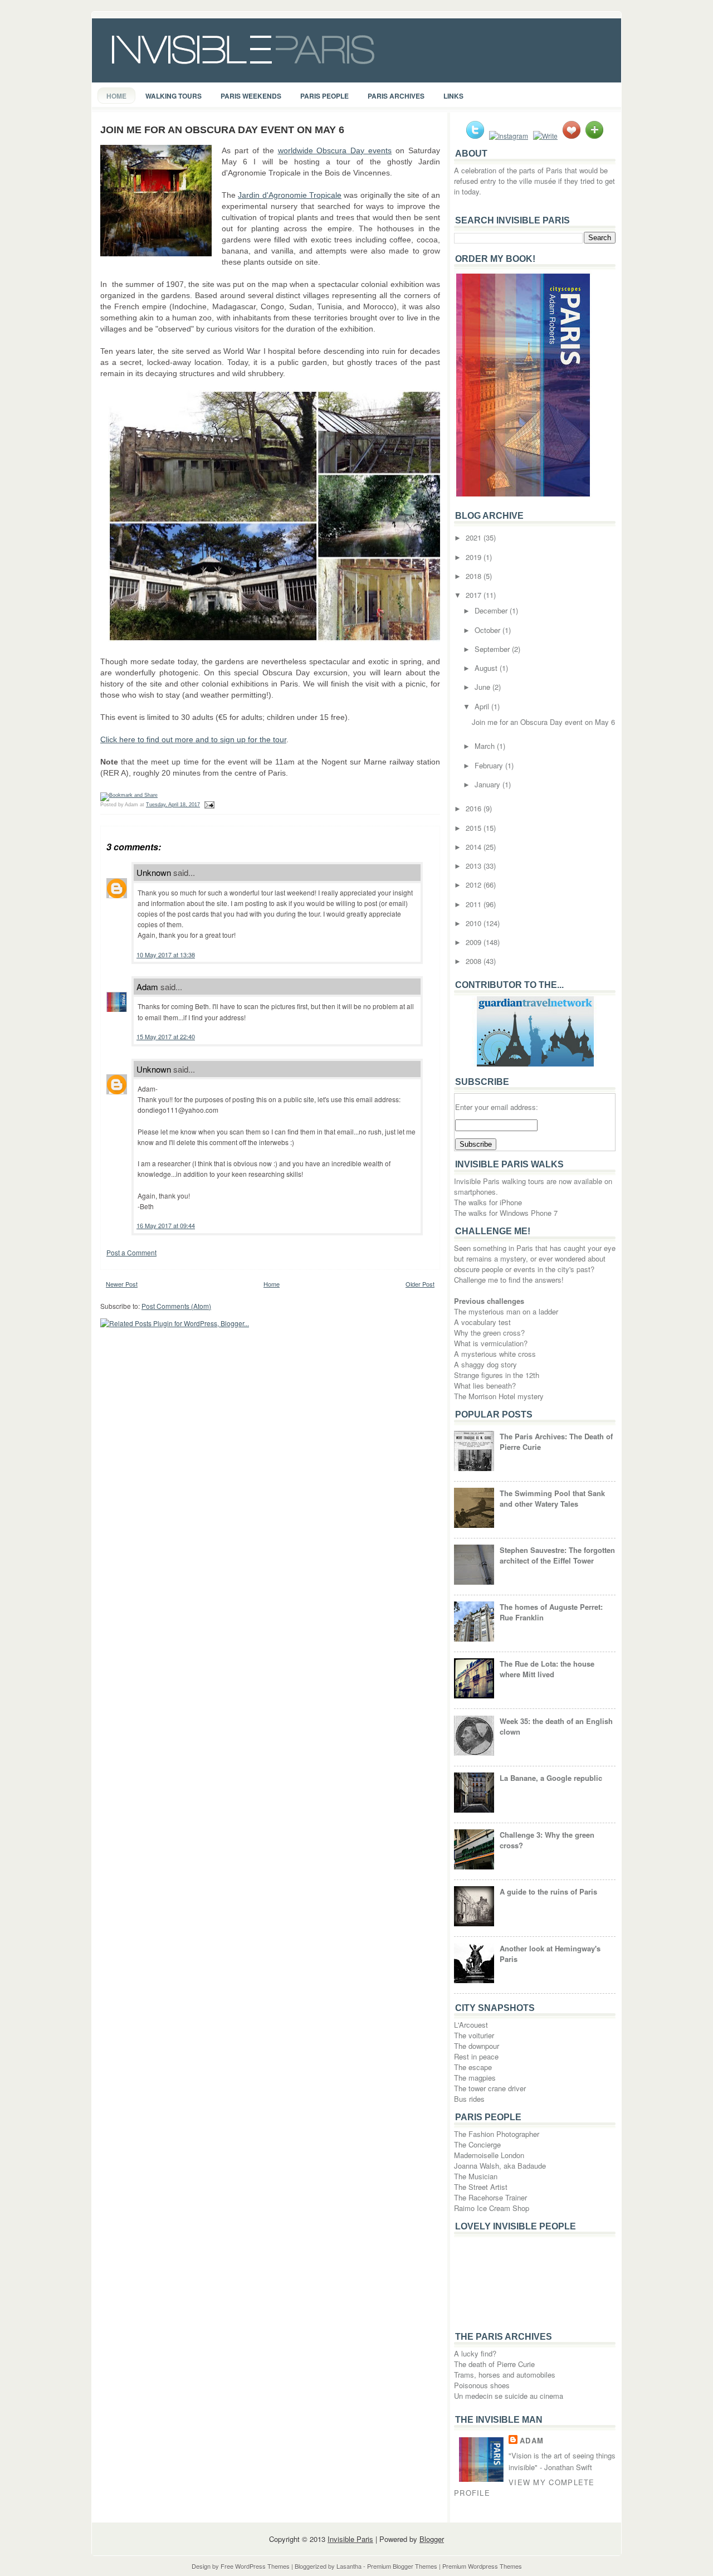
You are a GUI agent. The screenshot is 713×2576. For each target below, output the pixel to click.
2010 (475, 923)
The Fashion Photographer (497, 2134)
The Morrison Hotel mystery (499, 1396)
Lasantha (349, 2566)
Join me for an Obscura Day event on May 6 (222, 130)
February (490, 765)
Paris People (324, 96)
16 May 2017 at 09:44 (166, 1225)
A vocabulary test (482, 1322)
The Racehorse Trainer (490, 2197)
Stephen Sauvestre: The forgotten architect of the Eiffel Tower (557, 1555)
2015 (475, 828)
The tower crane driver (490, 2088)
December (492, 610)
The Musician (476, 2176)
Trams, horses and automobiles (505, 2375)
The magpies (475, 2078)
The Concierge (477, 2144)
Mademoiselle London (489, 2155)
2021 (475, 537)
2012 (475, 885)
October (489, 630)
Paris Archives (396, 96)
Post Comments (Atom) (176, 1306)
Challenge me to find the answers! (509, 1280)
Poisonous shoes (482, 2385)
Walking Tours (174, 96)
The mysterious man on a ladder (506, 1311)
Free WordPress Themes (255, 2566)
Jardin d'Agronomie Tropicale (290, 195)
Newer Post (122, 1284)
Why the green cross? (489, 1333)
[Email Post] (208, 805)
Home (116, 96)
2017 (475, 595)
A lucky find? (475, 2353)
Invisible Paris (350, 2539)
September (493, 649)
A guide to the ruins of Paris (548, 1891)
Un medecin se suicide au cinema (509, 2396)
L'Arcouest (471, 2025)
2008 (475, 961)
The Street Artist (481, 2187)
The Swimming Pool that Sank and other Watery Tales (552, 1498)
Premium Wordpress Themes (482, 2566)
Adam (147, 987)
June (484, 687)
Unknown (154, 872)
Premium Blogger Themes (402, 2566)
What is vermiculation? (491, 1343)
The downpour (477, 2046)
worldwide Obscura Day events (335, 150)
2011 (475, 904)
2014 (475, 847)
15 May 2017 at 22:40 (166, 1036)
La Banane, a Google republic (551, 1778)
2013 (475, 866)
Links (453, 96)
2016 (475, 808)
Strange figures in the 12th (497, 1375)
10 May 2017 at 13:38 (166, 955)
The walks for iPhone (488, 1202)
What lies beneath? (485, 1386)
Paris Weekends (251, 96)
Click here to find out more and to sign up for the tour (193, 739)
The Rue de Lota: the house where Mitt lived (547, 1669)
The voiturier (474, 2035)
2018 (475, 576)
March (486, 746)
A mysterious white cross (495, 1354)
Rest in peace (476, 2056)
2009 (475, 942)
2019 (475, 557)
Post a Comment (131, 1252)
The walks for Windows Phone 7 (506, 1213)
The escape (473, 2067)
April (483, 706)
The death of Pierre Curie (494, 2364)
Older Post (420, 1284)
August (487, 668)
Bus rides (469, 2099)
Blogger (432, 2539)
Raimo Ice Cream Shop (492, 2208)
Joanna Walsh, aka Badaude (500, 2166)
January (489, 784)
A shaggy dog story (485, 1364)
